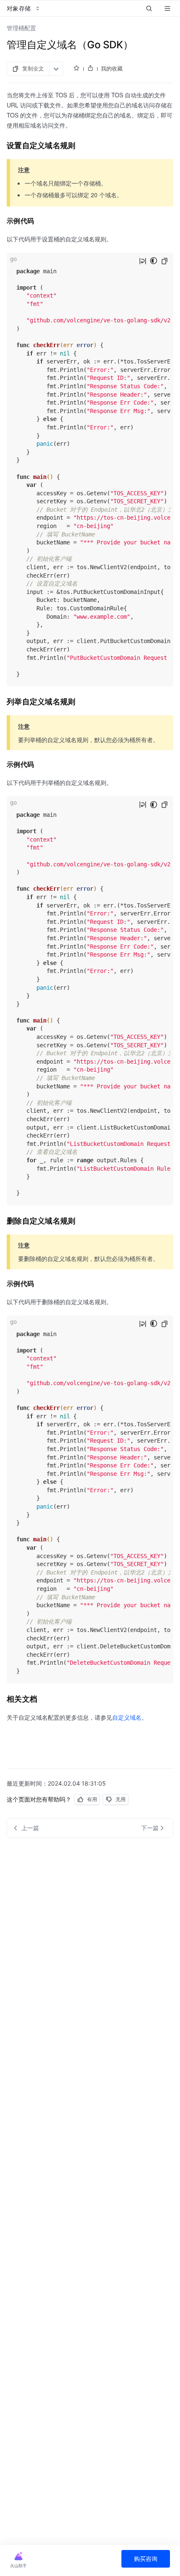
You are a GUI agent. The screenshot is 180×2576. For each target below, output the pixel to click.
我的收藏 (112, 68)
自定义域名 (127, 1717)
